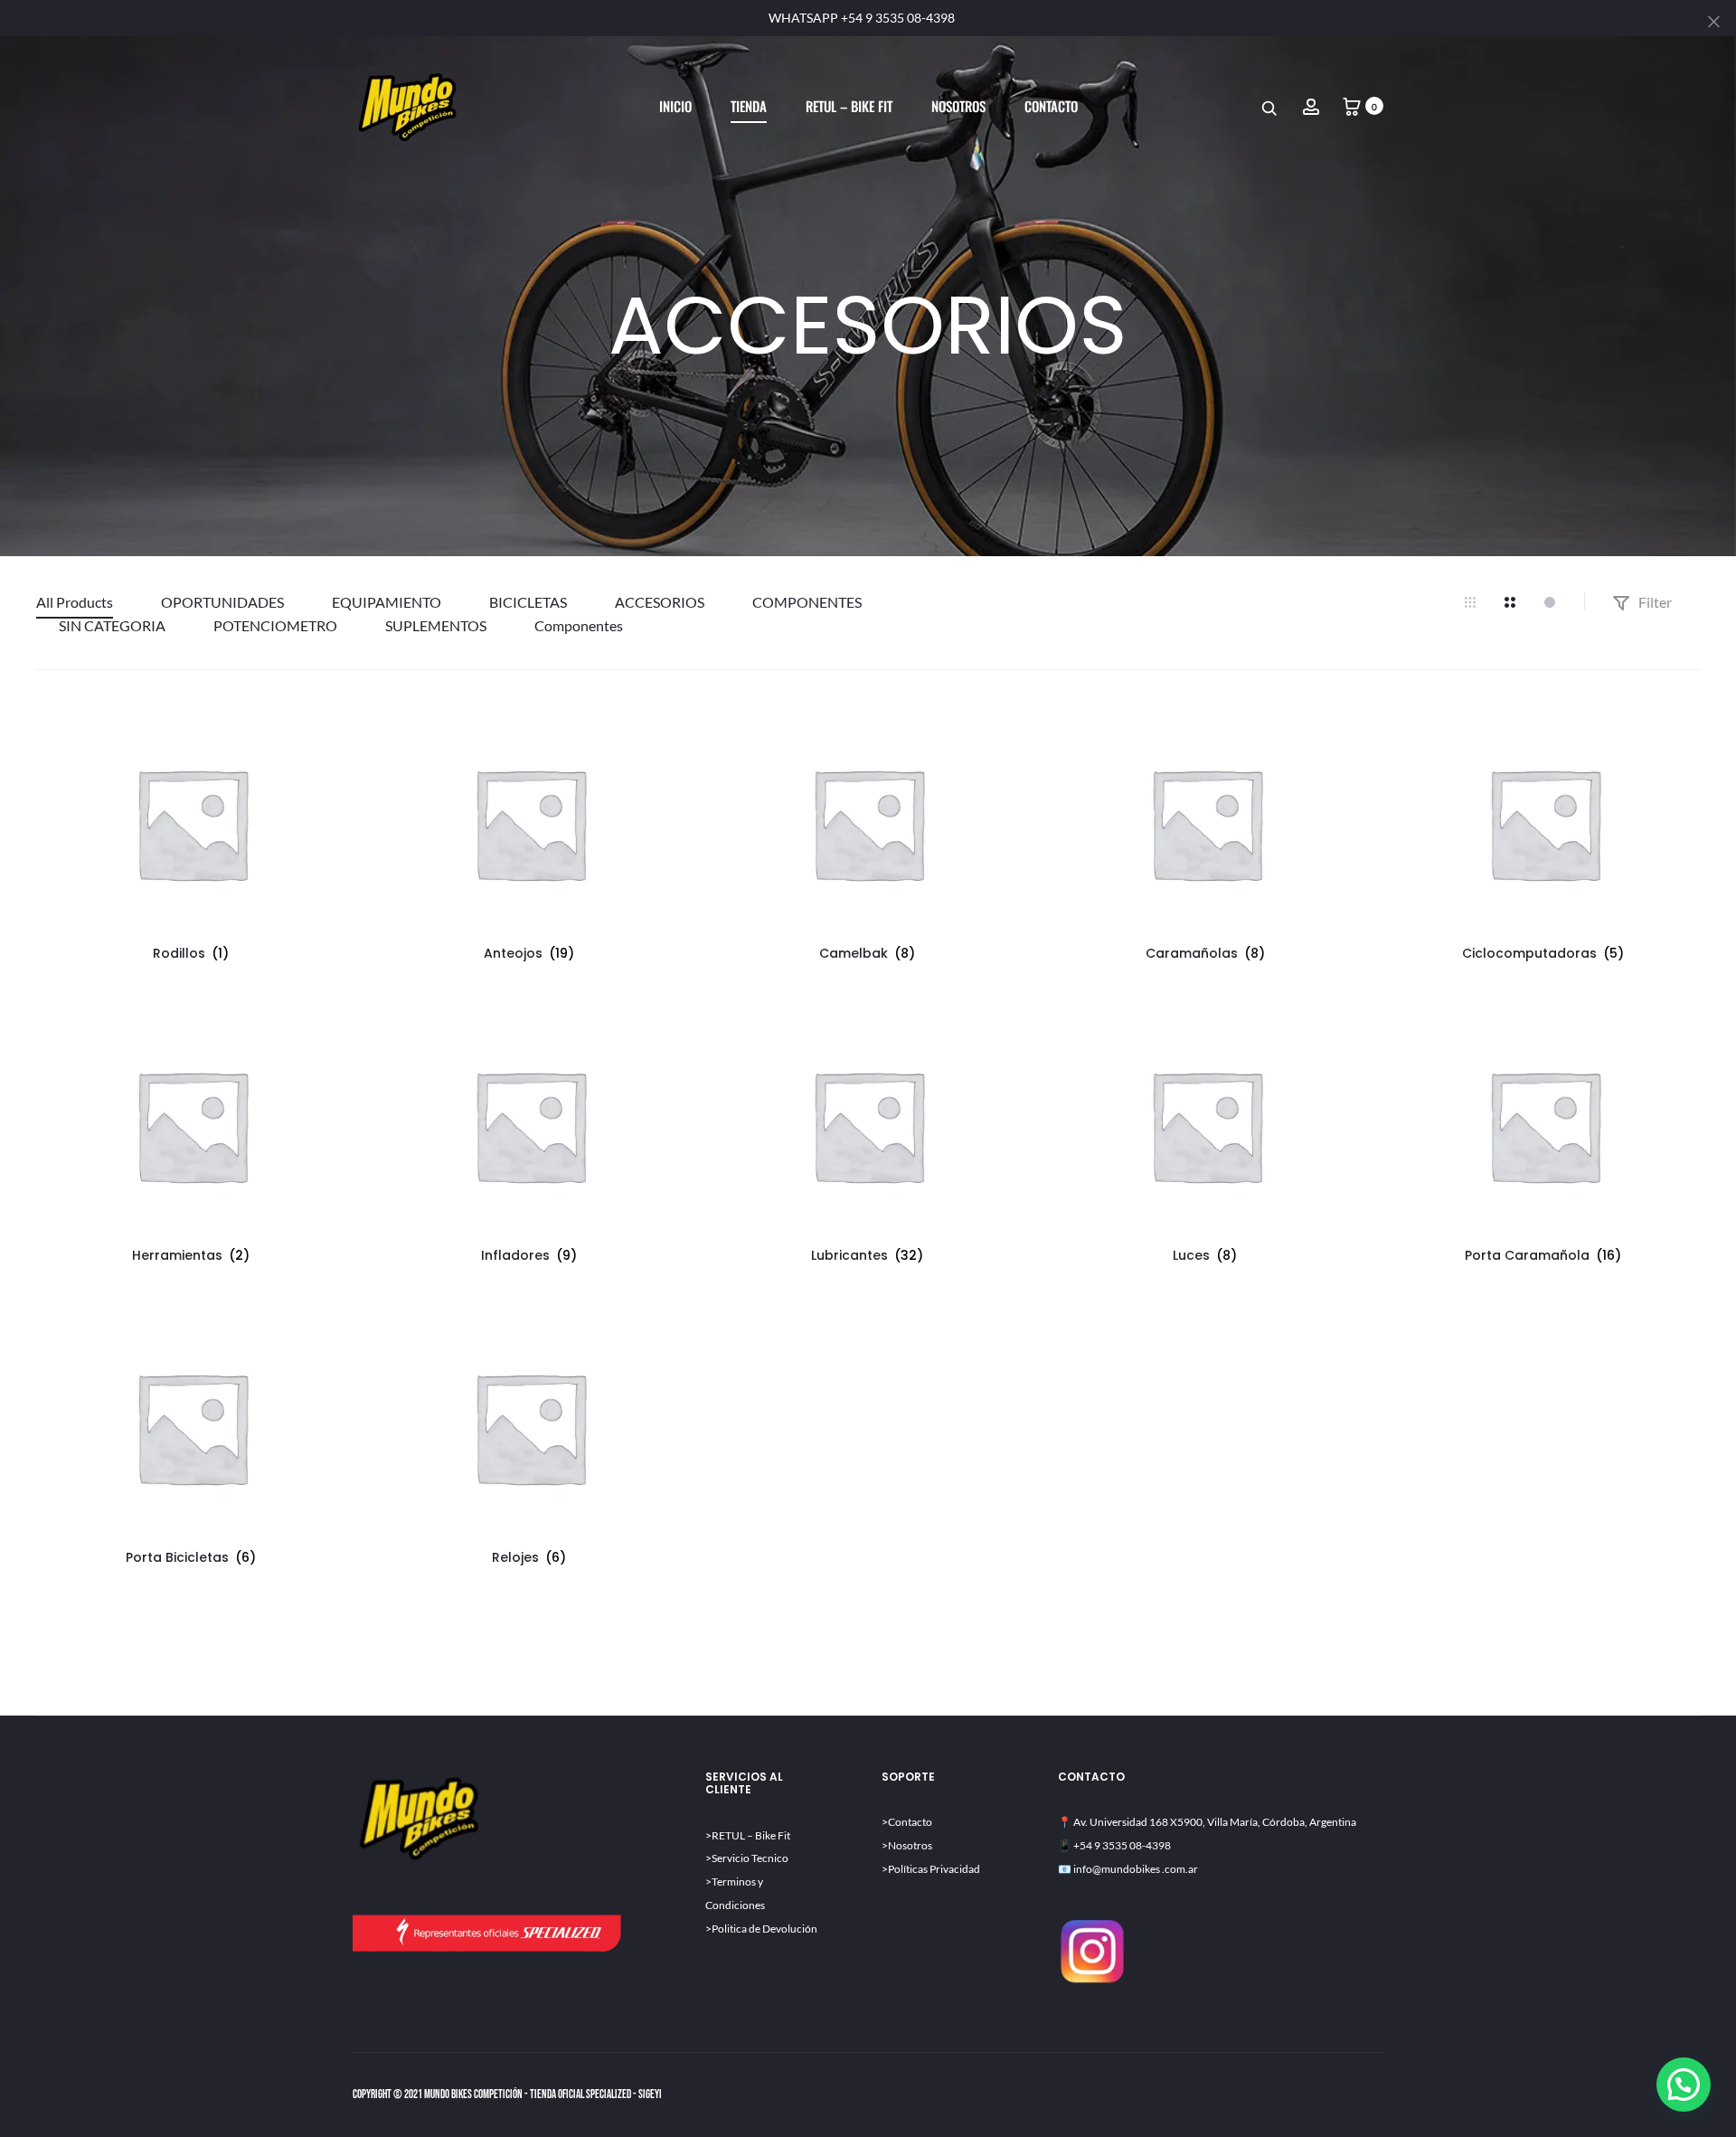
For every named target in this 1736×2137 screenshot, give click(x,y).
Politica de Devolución (764, 1929)
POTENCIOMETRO (275, 625)
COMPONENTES (807, 602)
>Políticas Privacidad (931, 1869)
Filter (1654, 602)
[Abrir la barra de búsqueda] (1270, 107)
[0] (1352, 105)
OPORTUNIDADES (222, 602)
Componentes (579, 625)
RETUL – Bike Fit (751, 1835)
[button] (1684, 2085)
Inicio (675, 106)
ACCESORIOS (660, 602)
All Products (75, 602)
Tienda (749, 106)
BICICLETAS (528, 602)
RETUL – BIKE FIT (849, 106)
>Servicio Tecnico (747, 1858)
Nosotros (958, 106)
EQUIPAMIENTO (387, 602)
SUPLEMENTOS (436, 625)
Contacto (1051, 106)
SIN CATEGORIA (112, 625)
